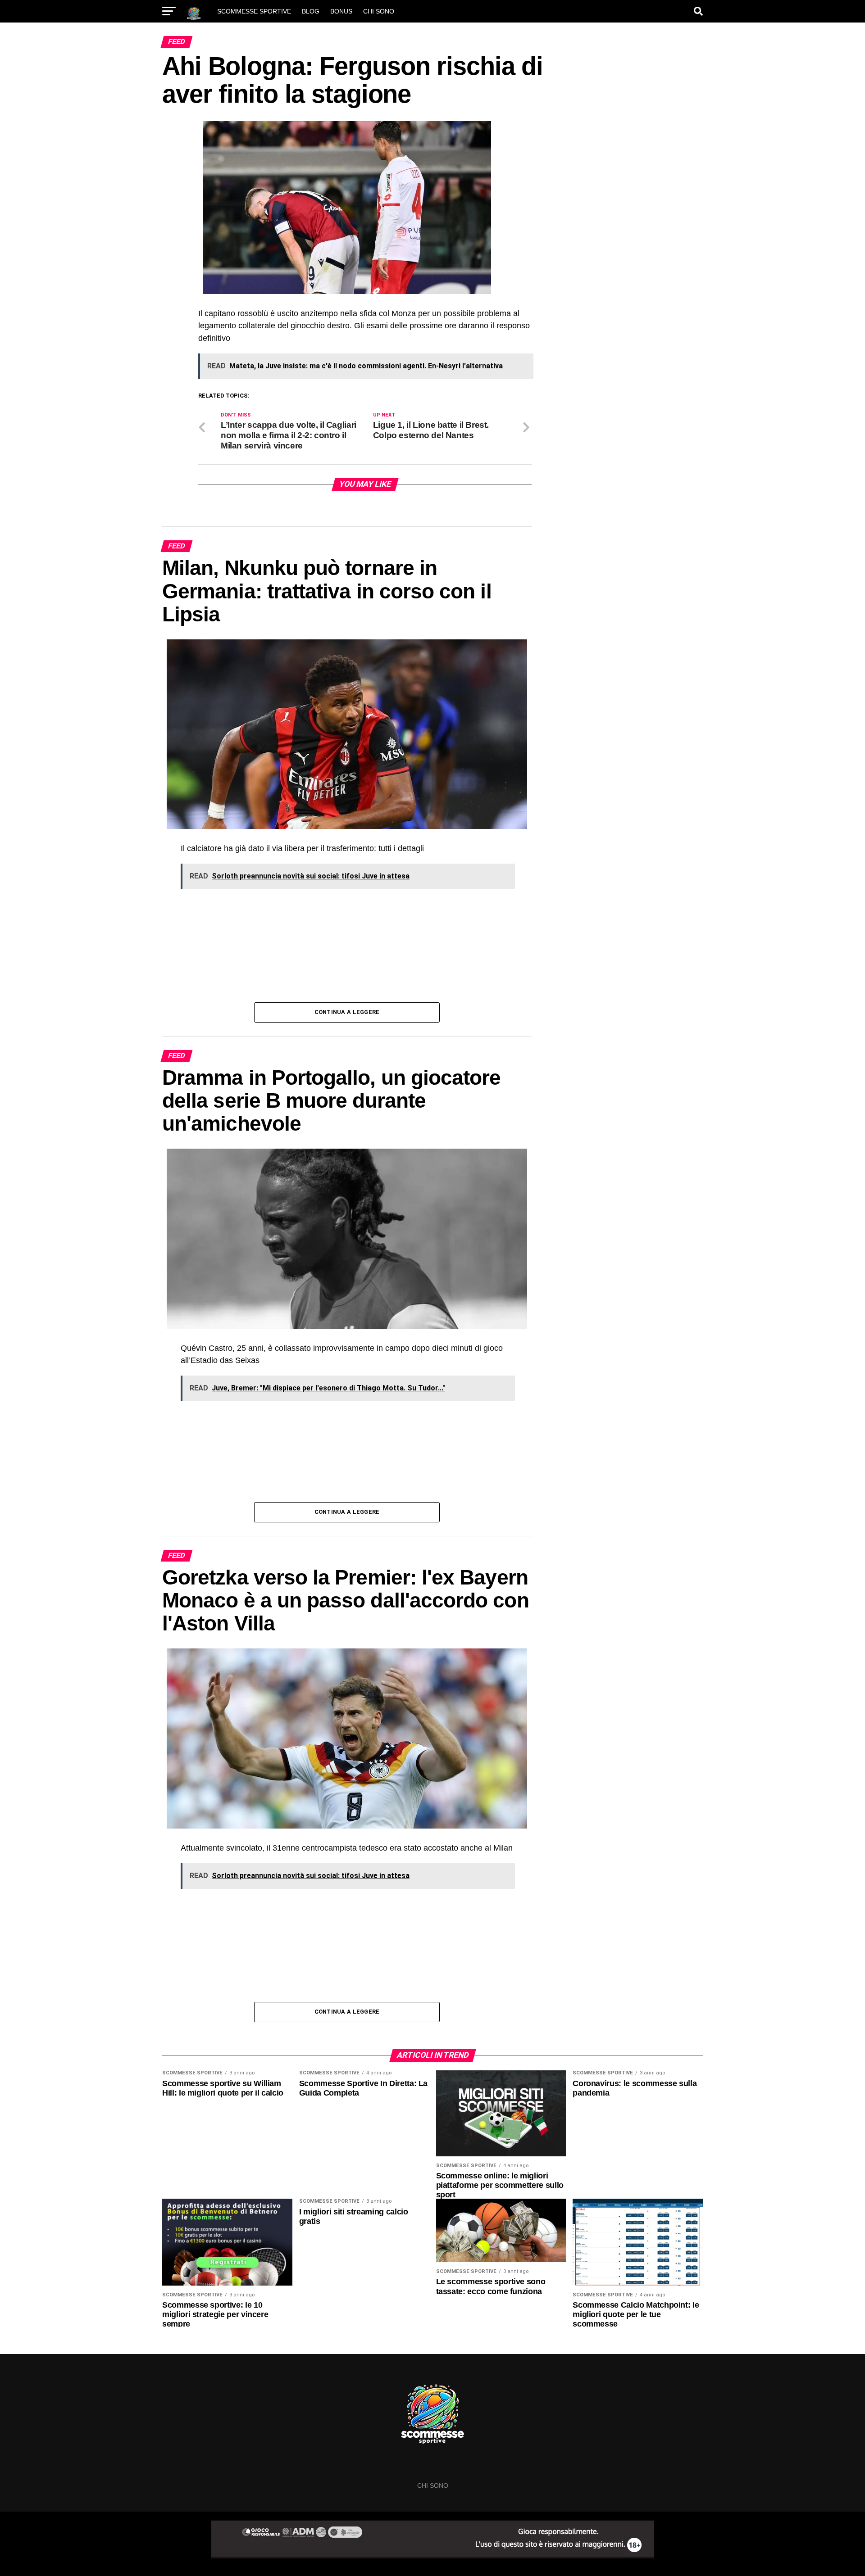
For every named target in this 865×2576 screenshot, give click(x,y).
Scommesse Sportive (254, 11)
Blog (311, 11)
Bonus (341, 11)
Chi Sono (379, 11)
